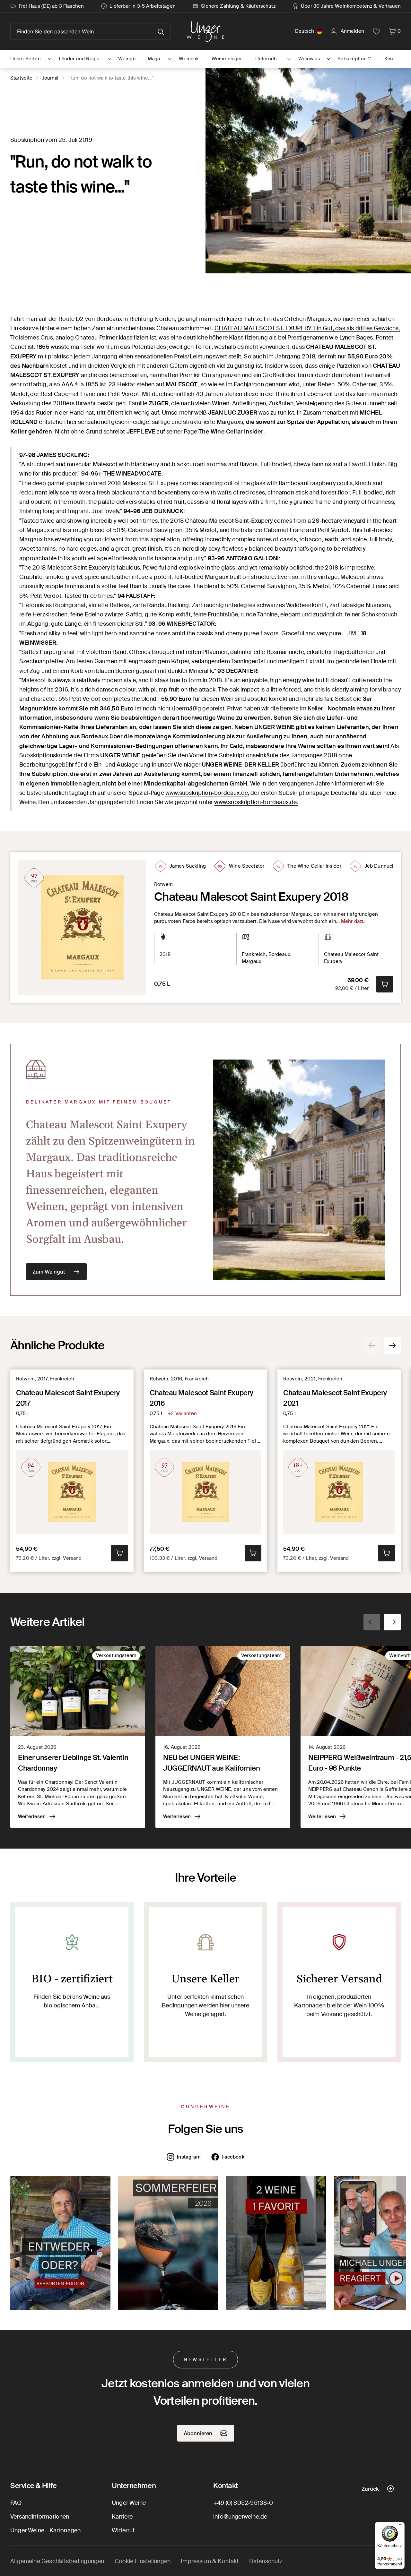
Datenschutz (266, 2561)
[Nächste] (392, 1345)
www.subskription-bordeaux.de (207, 793)
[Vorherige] (372, 1345)
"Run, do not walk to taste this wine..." (111, 78)
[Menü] (401, 2526)
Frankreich (254, 954)
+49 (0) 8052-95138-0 (243, 2503)
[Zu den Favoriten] (376, 31)
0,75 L (162, 984)
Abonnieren (198, 2433)
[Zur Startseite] (205, 31)
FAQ (16, 2503)
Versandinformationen (40, 2517)
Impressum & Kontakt (210, 2561)
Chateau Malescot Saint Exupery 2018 (251, 897)
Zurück (370, 2489)
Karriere (122, 2517)
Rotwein (163, 884)
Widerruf (123, 2530)
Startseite (22, 78)
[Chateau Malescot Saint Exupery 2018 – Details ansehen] (82, 927)
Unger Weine (129, 2503)
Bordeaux (279, 954)
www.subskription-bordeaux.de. (256, 802)
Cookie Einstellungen (143, 2561)
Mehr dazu (353, 921)
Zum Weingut (49, 1272)
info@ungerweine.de (240, 2517)
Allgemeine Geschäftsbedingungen (57, 2561)
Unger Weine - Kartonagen (45, 2530)
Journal (50, 78)
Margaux (252, 961)
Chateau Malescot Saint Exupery (351, 958)
